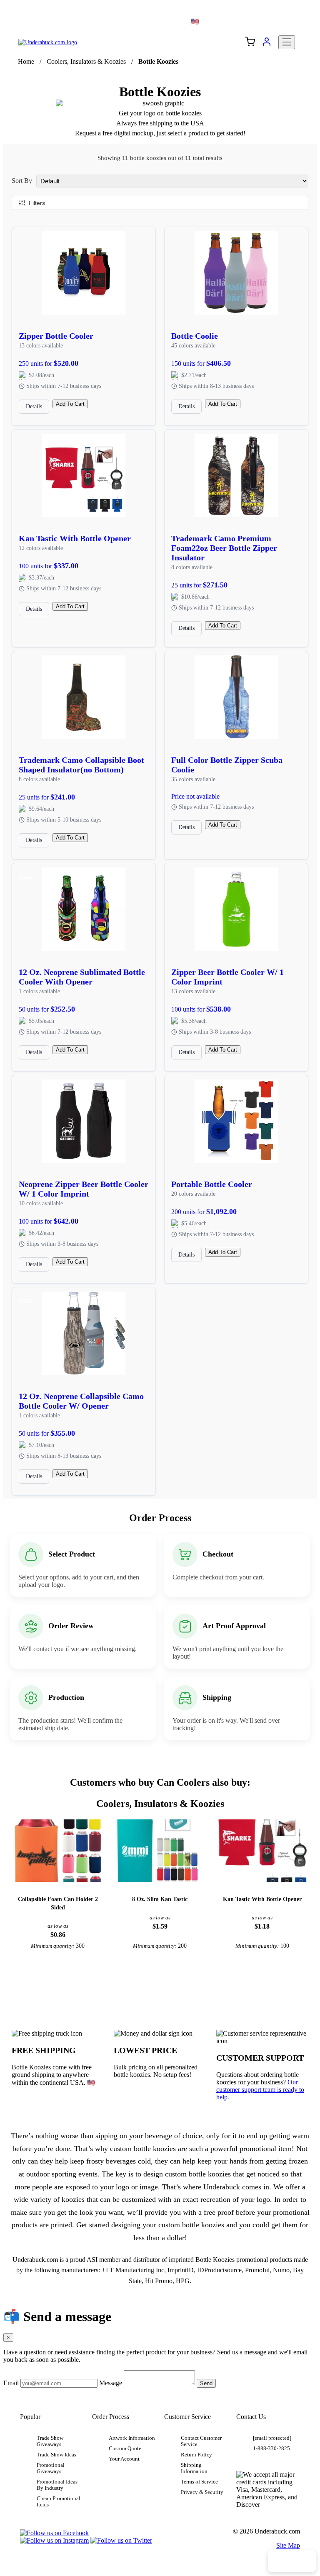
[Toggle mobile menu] (287, 42)
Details (34, 406)
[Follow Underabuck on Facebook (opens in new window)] (54, 2533)
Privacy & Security (202, 2492)
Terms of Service (199, 2482)
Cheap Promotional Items (59, 2502)
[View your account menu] (267, 45)
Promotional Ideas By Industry (57, 2485)
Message (111, 2383)
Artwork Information (132, 2438)
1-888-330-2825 (271, 2449)
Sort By (22, 181)
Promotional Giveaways (51, 2468)
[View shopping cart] (250, 42)
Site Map (288, 2545)
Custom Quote (125, 2449)
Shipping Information (194, 2468)
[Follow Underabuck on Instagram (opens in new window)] (54, 2540)
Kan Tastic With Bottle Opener (262, 1899)
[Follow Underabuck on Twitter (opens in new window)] (121, 2540)
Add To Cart (70, 404)
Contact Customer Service (201, 2441)
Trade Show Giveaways (50, 2441)
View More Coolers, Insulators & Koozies (160, 1981)
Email (11, 2383)
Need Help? (292, 2561)
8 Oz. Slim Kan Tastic (160, 1899)
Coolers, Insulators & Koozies (86, 61)
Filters (37, 203)
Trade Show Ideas (56, 2455)
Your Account (124, 2459)
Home (26, 61)
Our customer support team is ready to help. (260, 2090)
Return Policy (196, 2455)
